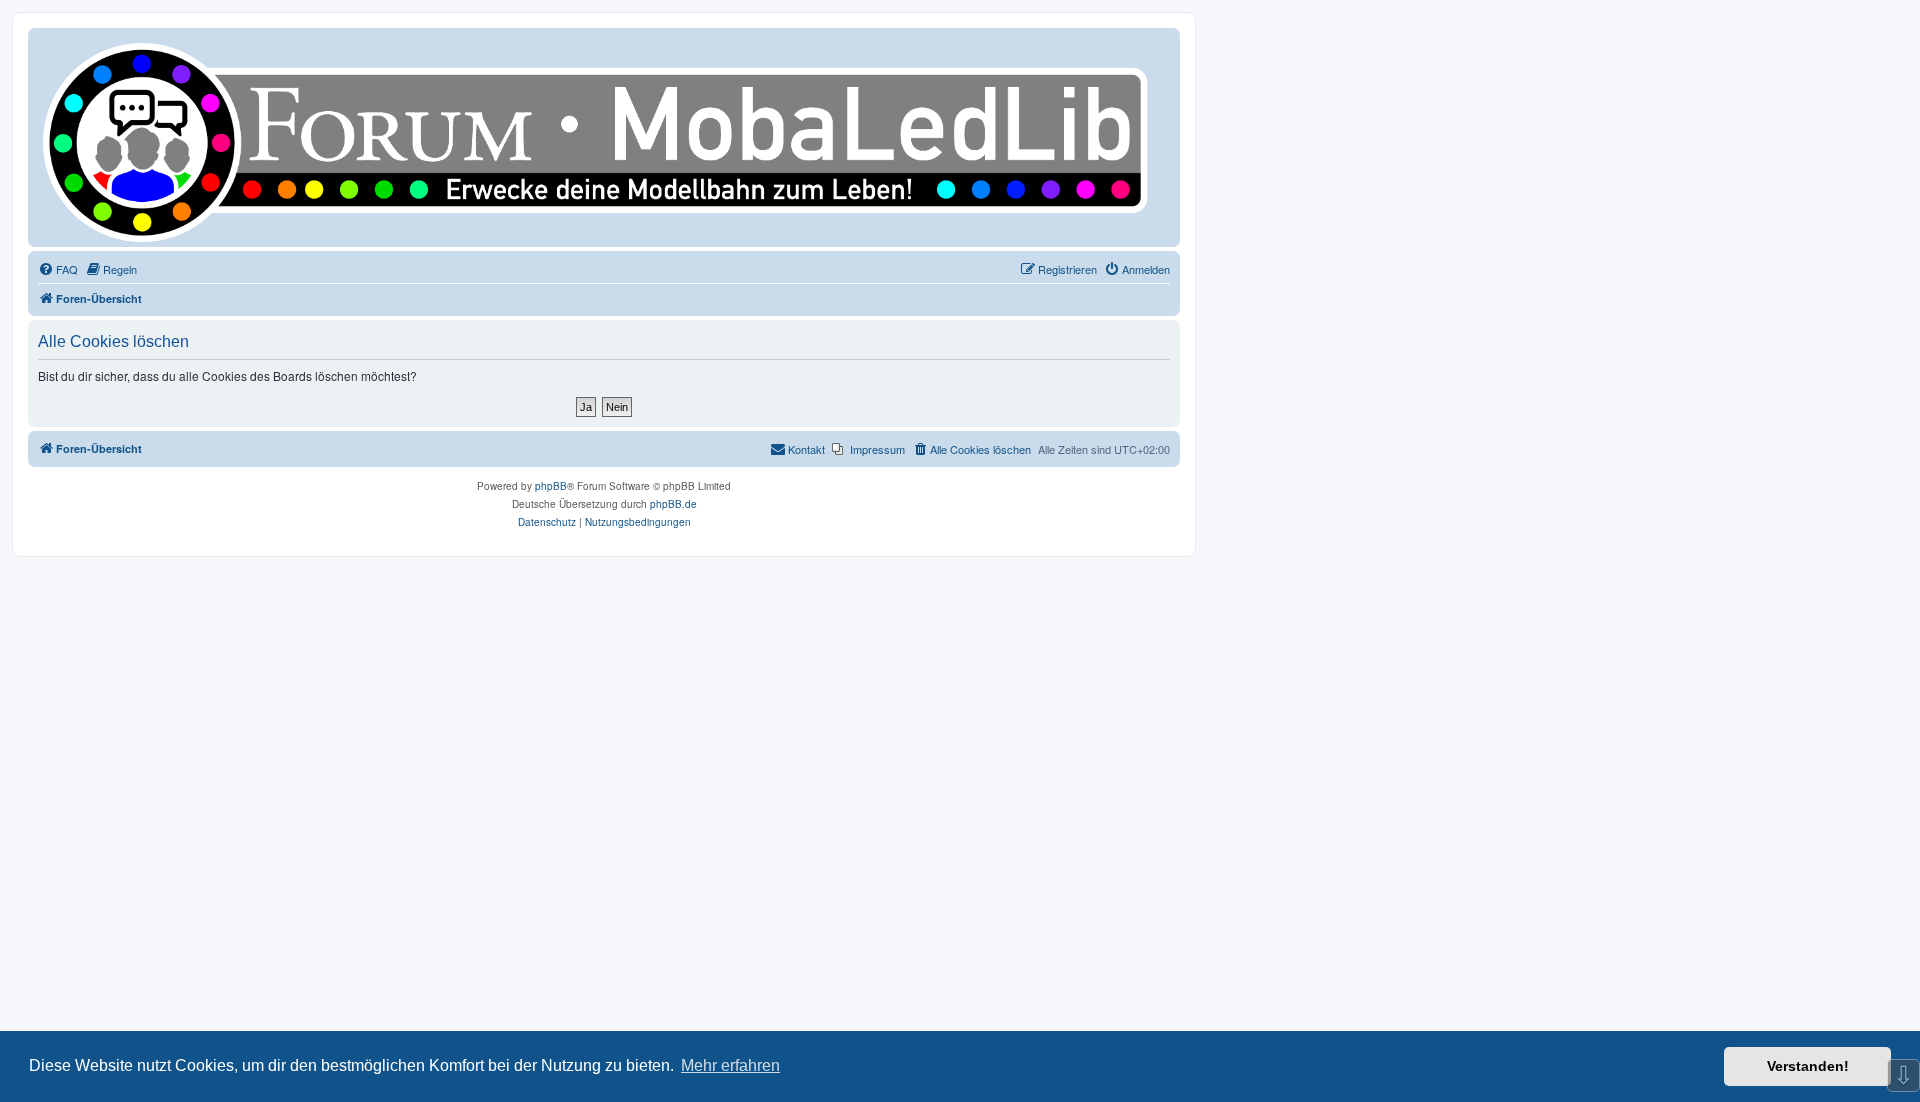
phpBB (551, 486)
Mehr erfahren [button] (730, 1065)
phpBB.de (673, 504)
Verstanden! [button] (1808, 1066)
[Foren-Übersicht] (604, 137)
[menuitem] (58, 269)
